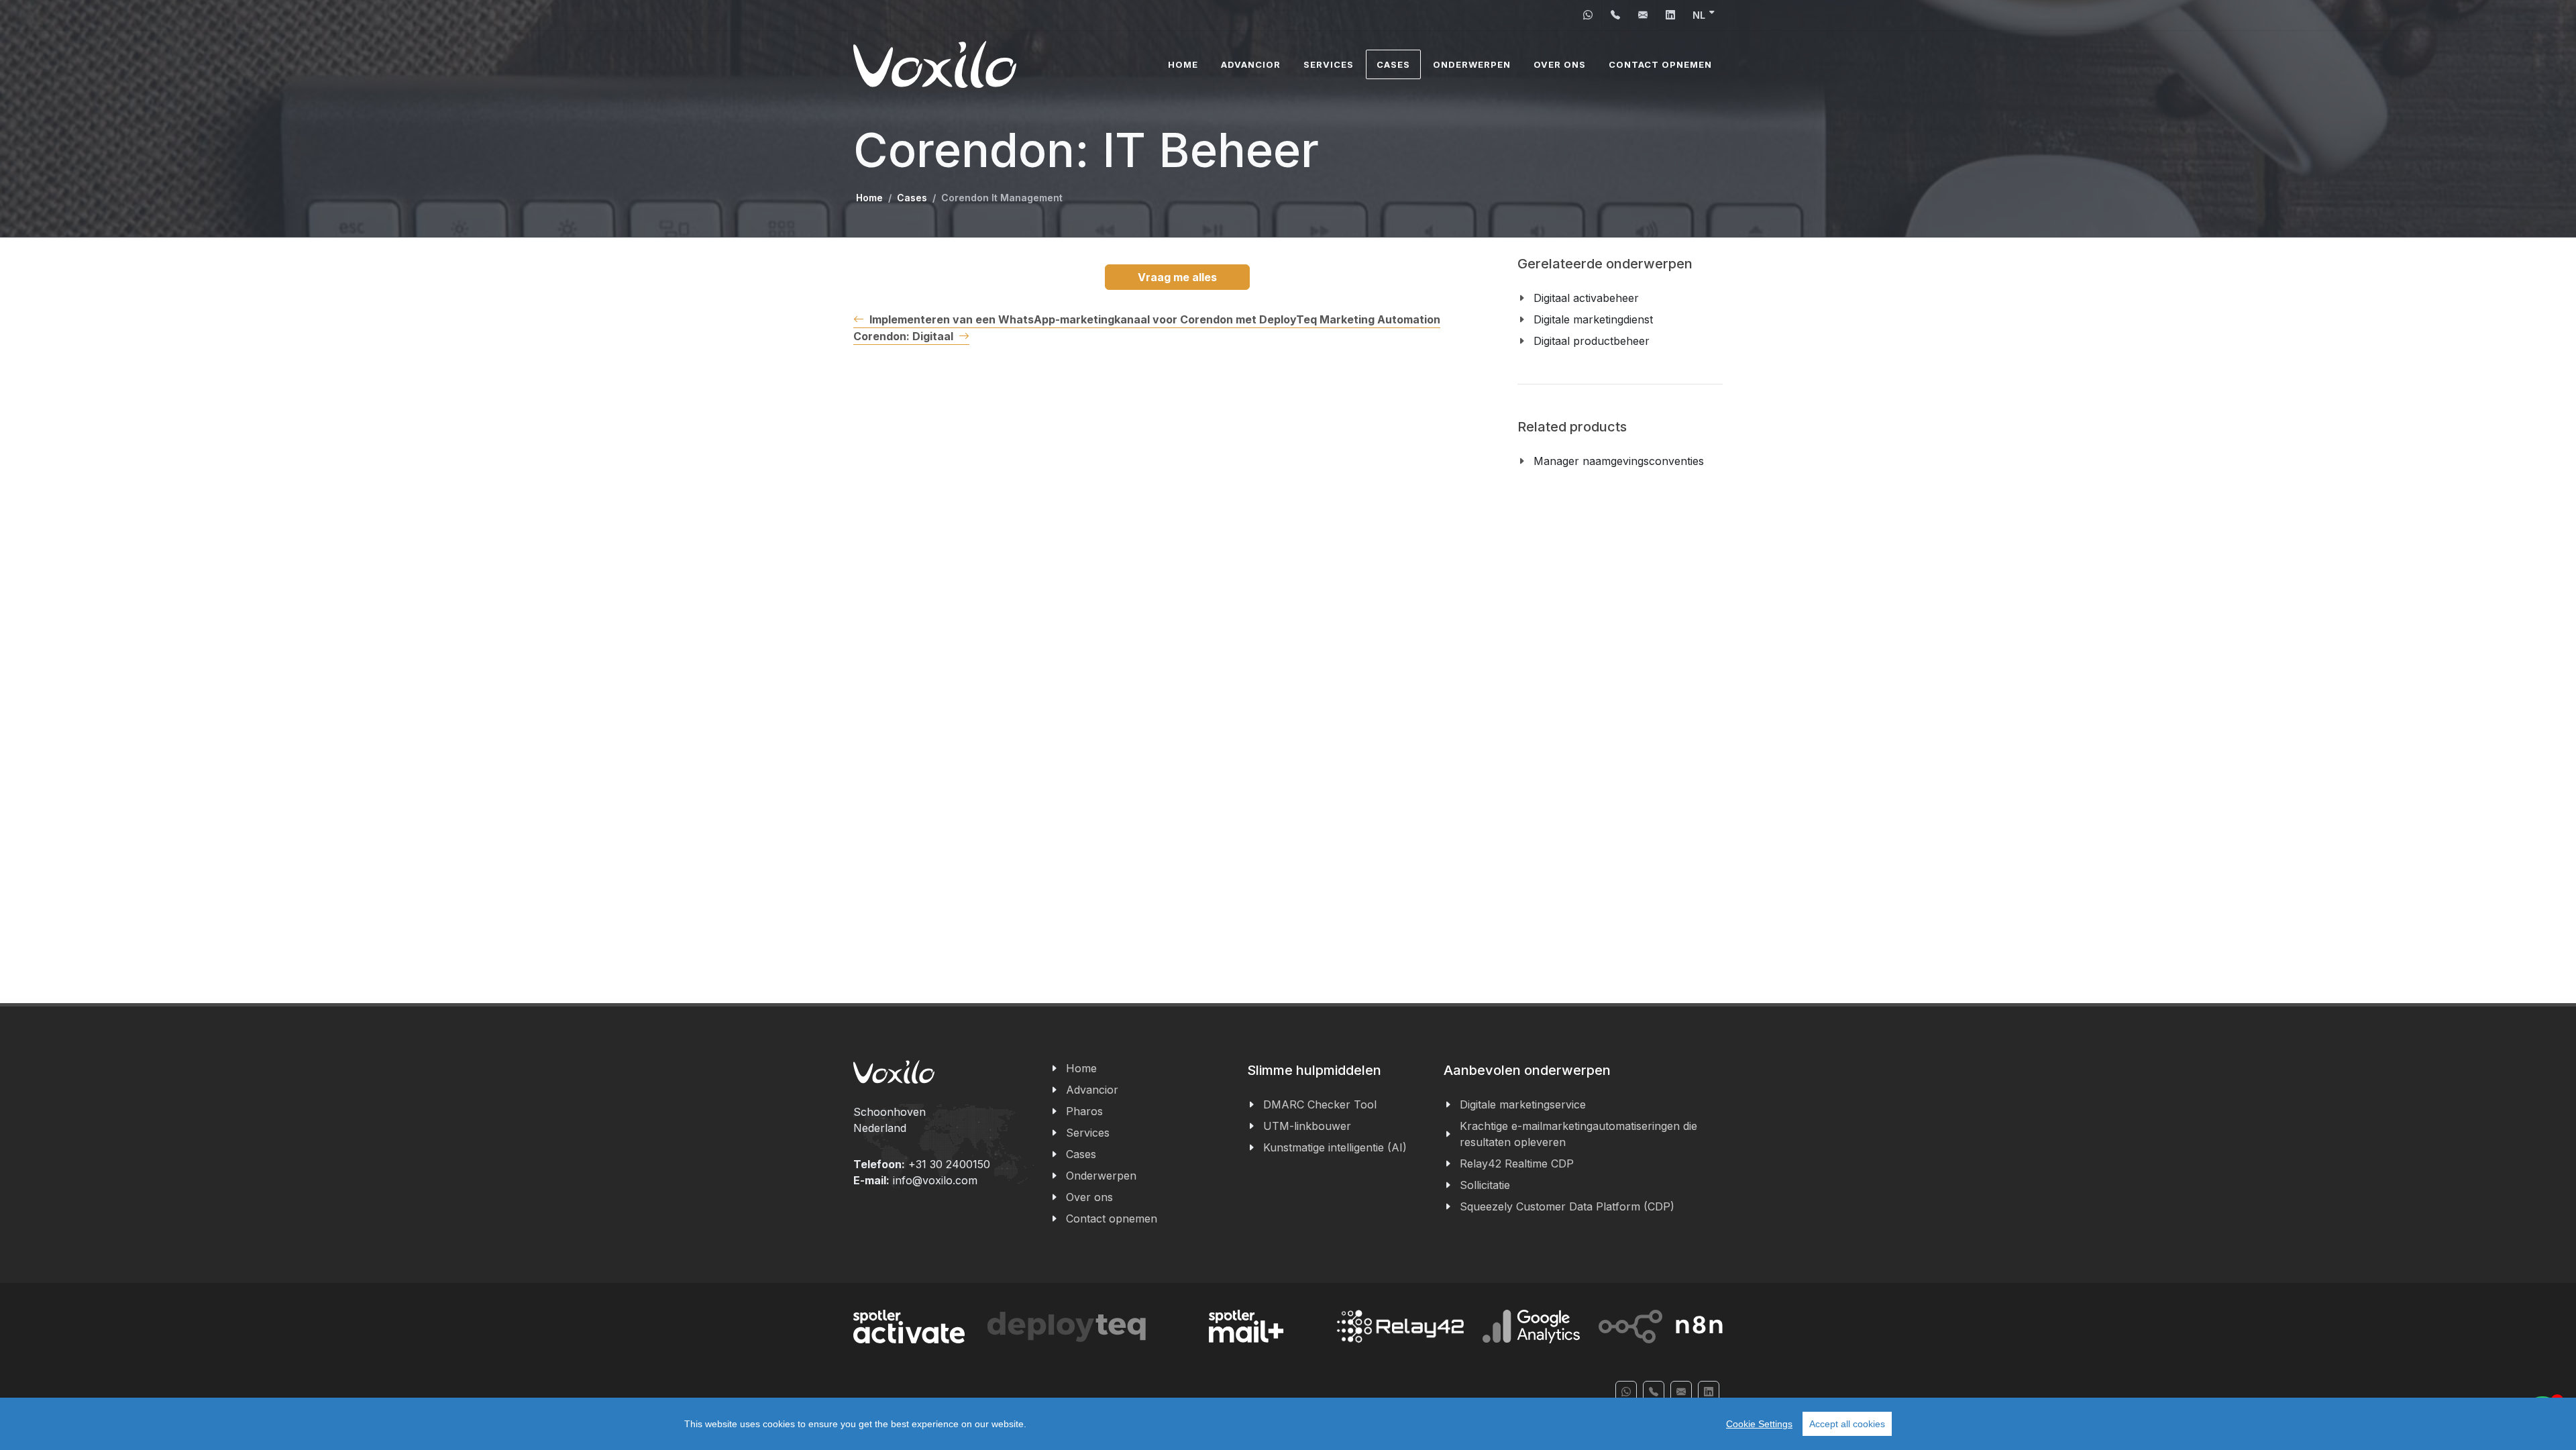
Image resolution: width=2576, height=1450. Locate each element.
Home (869, 198)
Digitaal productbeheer (1592, 341)
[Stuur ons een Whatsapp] (1588, 15)
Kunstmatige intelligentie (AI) (1335, 1147)
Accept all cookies (1847, 1424)
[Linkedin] (1670, 15)
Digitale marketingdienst (1593, 319)
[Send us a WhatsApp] (1626, 1392)
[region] (1288, 1424)
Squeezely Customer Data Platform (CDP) (1567, 1206)
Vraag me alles (1177, 277)
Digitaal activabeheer (1586, 298)
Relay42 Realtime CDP (1517, 1163)
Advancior (1092, 1090)
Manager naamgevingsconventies (1619, 461)
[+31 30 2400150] (1615, 15)
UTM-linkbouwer (1307, 1126)
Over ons (1089, 1197)
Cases (912, 198)
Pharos (1084, 1111)
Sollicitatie (1485, 1185)
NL (1699, 15)
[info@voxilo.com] (1643, 15)
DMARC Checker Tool (1320, 1104)
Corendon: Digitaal (903, 336)
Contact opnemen (1112, 1219)
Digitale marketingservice (1523, 1104)
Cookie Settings (1759, 1424)
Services (1088, 1133)
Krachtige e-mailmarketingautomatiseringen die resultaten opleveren (1578, 1134)
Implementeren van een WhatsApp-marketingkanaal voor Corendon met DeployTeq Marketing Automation (1155, 319)
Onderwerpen (1101, 1176)
